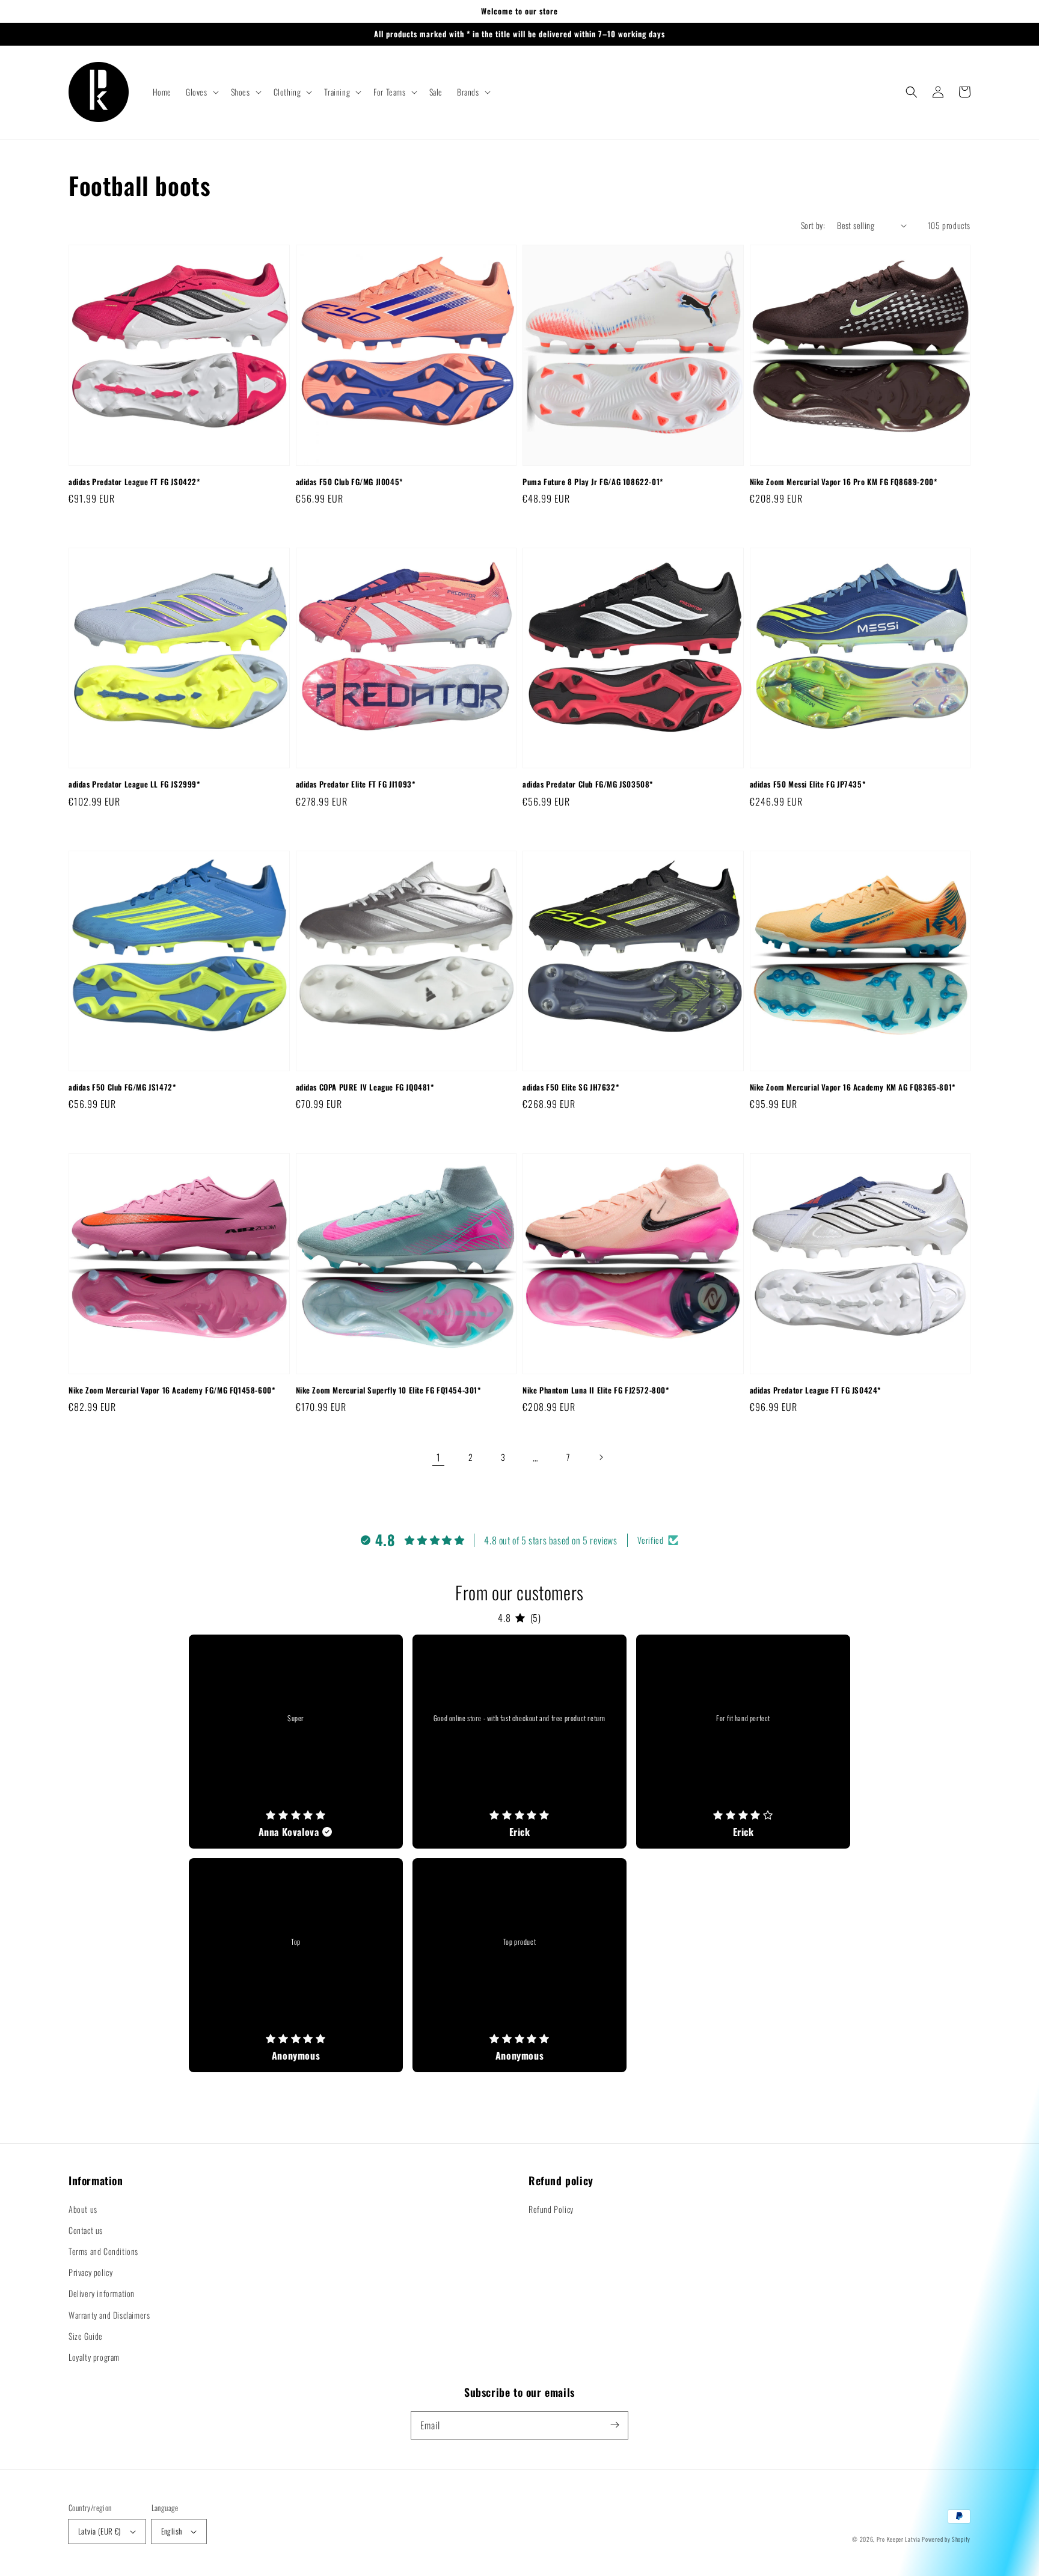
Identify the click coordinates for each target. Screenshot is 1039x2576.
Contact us (86, 2230)
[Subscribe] (615, 2425)
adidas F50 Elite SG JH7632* (571, 1087)
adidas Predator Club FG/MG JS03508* (588, 784)
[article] (296, 1742)
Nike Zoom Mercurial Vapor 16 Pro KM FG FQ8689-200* (844, 482)
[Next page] (601, 1457)
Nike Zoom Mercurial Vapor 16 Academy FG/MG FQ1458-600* (172, 1390)
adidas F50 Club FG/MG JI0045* (349, 482)
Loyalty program (94, 2357)
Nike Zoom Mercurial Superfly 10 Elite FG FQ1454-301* (388, 1390)
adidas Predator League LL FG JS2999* (134, 784)
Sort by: (813, 225)
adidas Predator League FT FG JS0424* (816, 1390)
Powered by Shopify (946, 2539)
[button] (201, 92)
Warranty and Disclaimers (109, 2315)
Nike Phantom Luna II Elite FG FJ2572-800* (596, 1390)
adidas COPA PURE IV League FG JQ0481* (365, 1087)
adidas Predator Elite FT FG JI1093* (356, 784)
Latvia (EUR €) (100, 2531)
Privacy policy (90, 2272)
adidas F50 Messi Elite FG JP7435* (808, 784)
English (172, 2531)
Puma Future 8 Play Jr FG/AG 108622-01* (593, 482)
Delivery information (102, 2293)
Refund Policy (551, 2209)
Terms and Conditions (103, 2251)
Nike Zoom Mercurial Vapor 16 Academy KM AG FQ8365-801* (853, 1087)
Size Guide (86, 2336)
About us (83, 2209)
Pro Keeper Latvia (899, 2539)
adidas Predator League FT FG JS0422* (134, 482)
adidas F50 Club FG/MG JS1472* (122, 1087)
